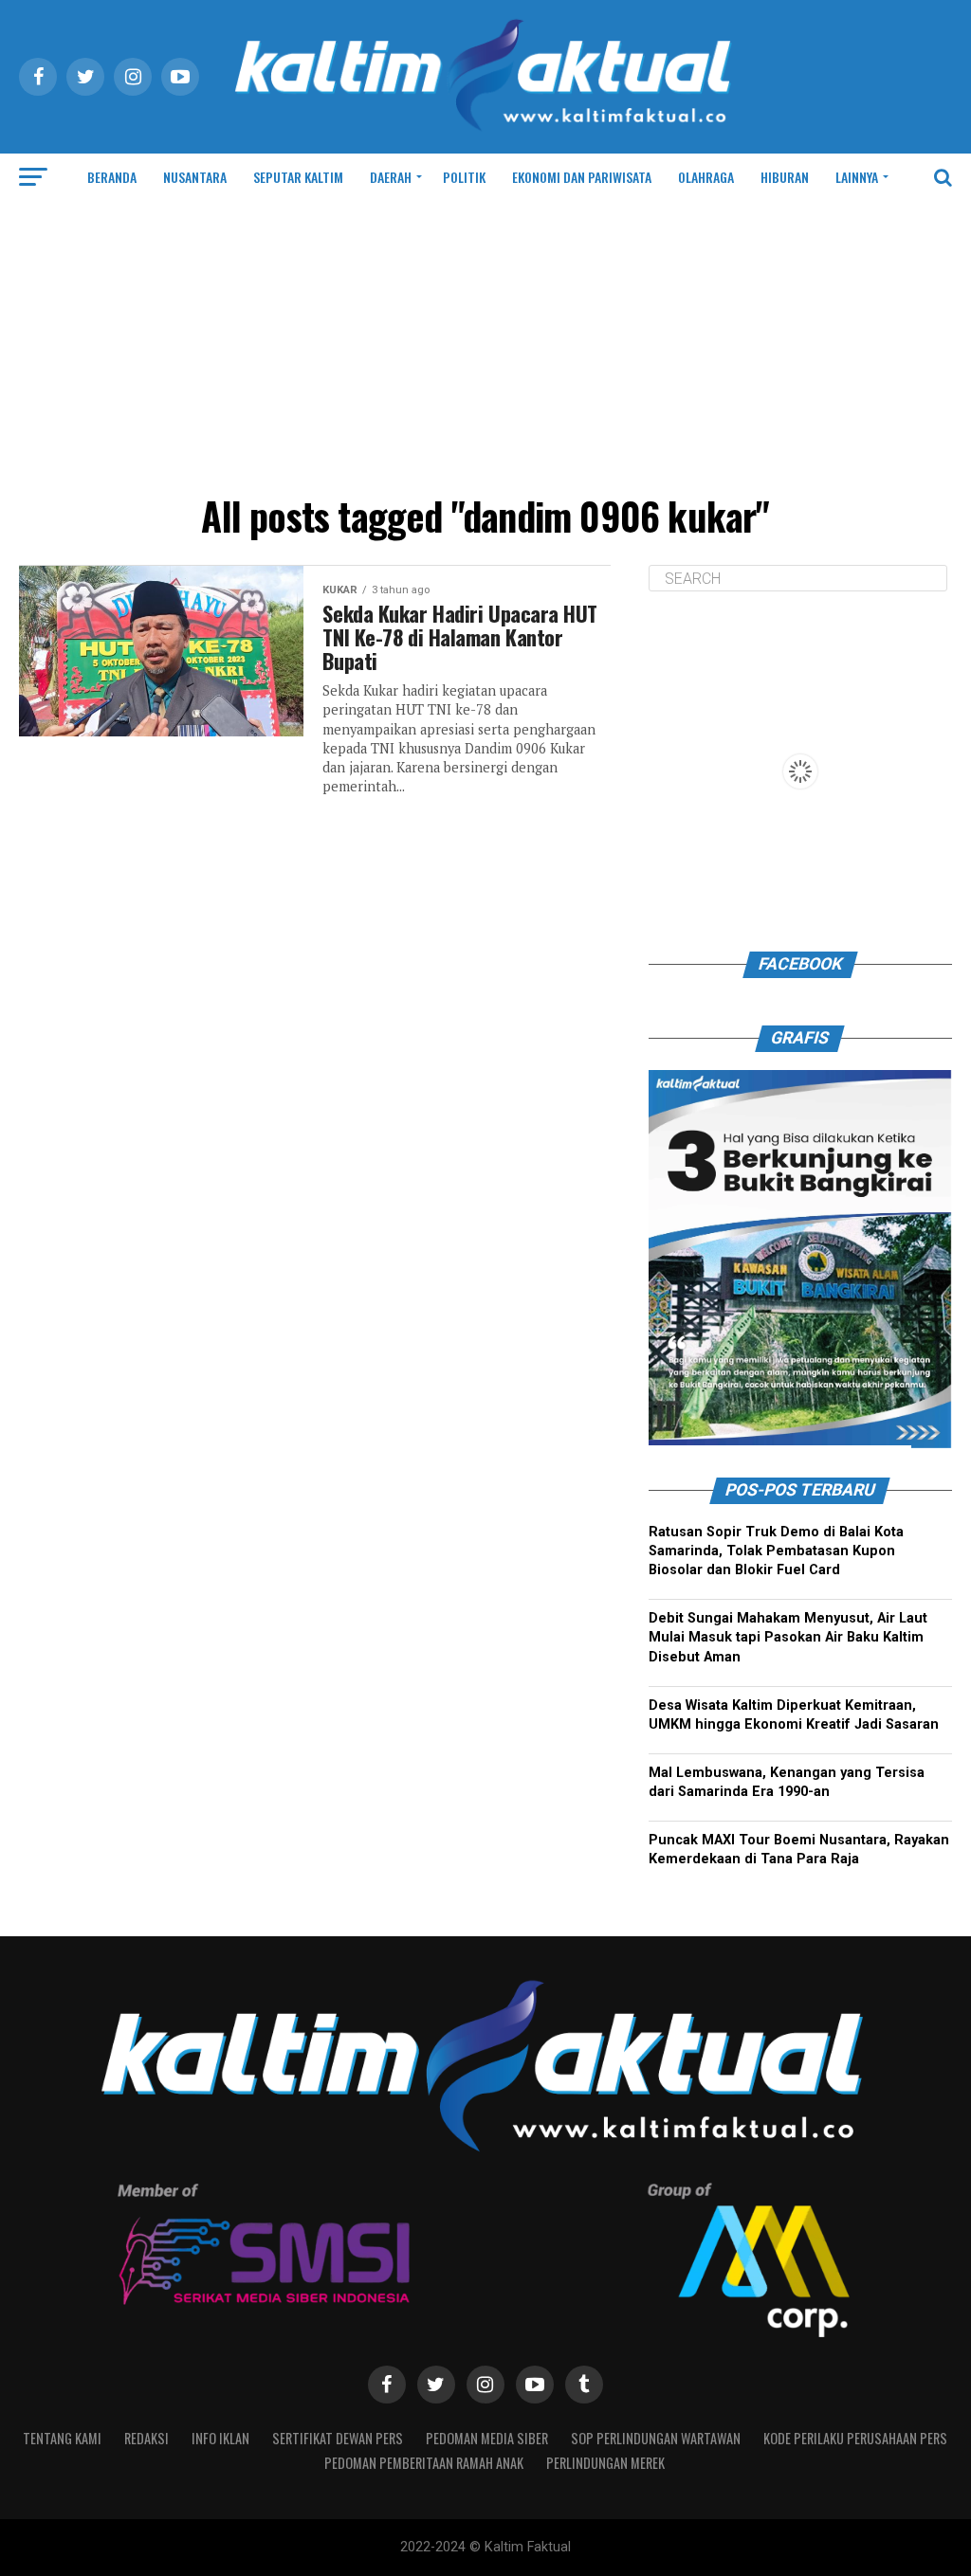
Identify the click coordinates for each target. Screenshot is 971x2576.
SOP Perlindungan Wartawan (656, 2438)
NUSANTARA (195, 177)
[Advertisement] (485, 343)
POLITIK (464, 177)
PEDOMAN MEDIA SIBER (487, 2438)
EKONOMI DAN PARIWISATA (582, 177)
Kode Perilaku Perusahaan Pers (855, 2438)
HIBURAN (785, 177)
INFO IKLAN (220, 2438)
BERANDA (112, 177)
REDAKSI (147, 2438)
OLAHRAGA (706, 177)
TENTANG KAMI (62, 2438)
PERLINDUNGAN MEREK (605, 2463)
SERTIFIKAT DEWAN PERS (338, 2438)
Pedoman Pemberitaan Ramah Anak (424, 2463)
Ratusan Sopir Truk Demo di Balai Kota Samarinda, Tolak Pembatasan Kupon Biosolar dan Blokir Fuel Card (776, 1551)
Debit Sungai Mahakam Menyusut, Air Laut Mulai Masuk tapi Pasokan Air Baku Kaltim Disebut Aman (788, 1637)
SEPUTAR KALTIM (298, 177)
